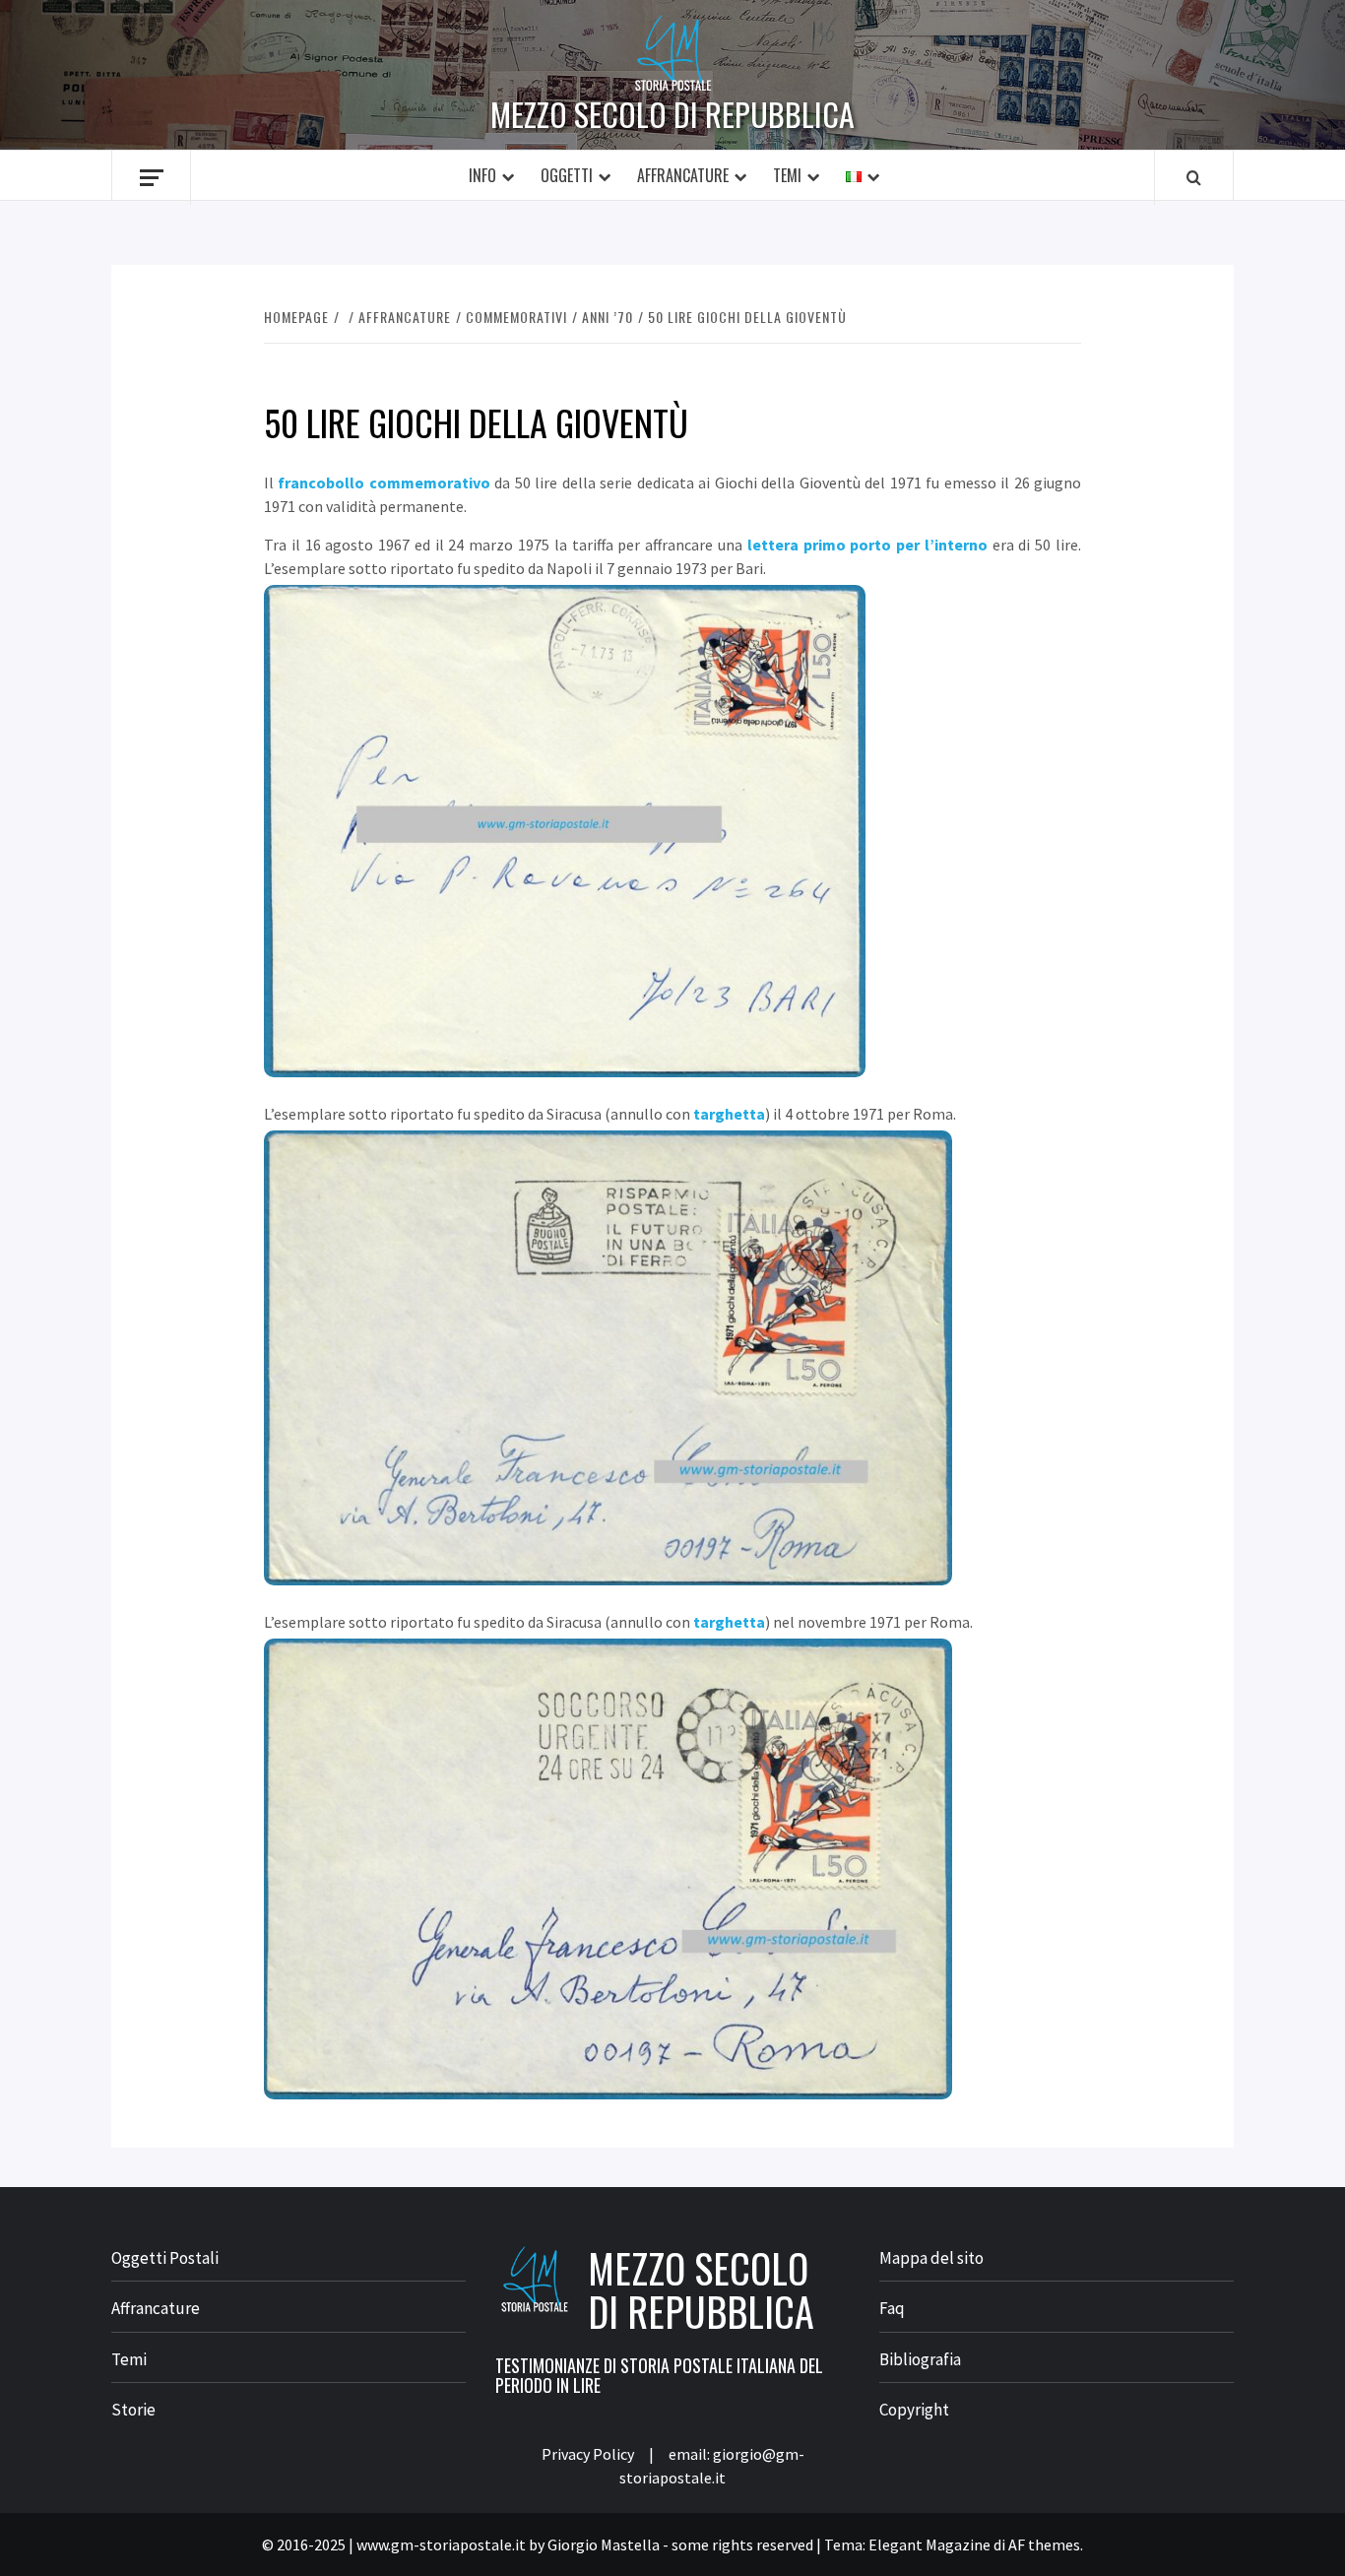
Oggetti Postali (165, 2258)
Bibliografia (920, 2359)
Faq (892, 2308)
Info (482, 175)
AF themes (1044, 2544)
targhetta (729, 1114)
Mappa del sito (931, 2258)
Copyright (914, 2410)
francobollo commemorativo (384, 483)
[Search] (1194, 177)
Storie (133, 2410)
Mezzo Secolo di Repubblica (672, 114)
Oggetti (567, 175)
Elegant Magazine (929, 2544)
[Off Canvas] (151, 178)
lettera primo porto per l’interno (867, 545)
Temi (787, 175)
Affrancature (683, 175)
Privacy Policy (588, 2454)
